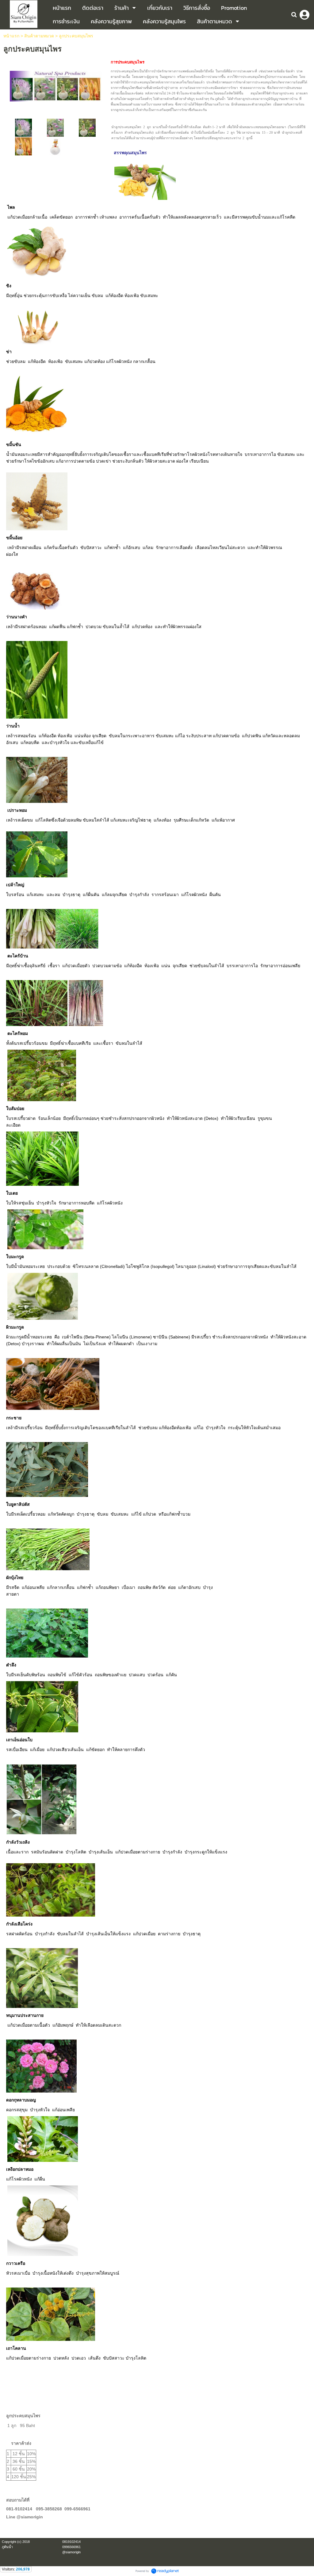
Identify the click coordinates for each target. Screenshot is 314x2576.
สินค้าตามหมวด (39, 36)
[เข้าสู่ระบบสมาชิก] (304, 15)
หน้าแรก (11, 36)
